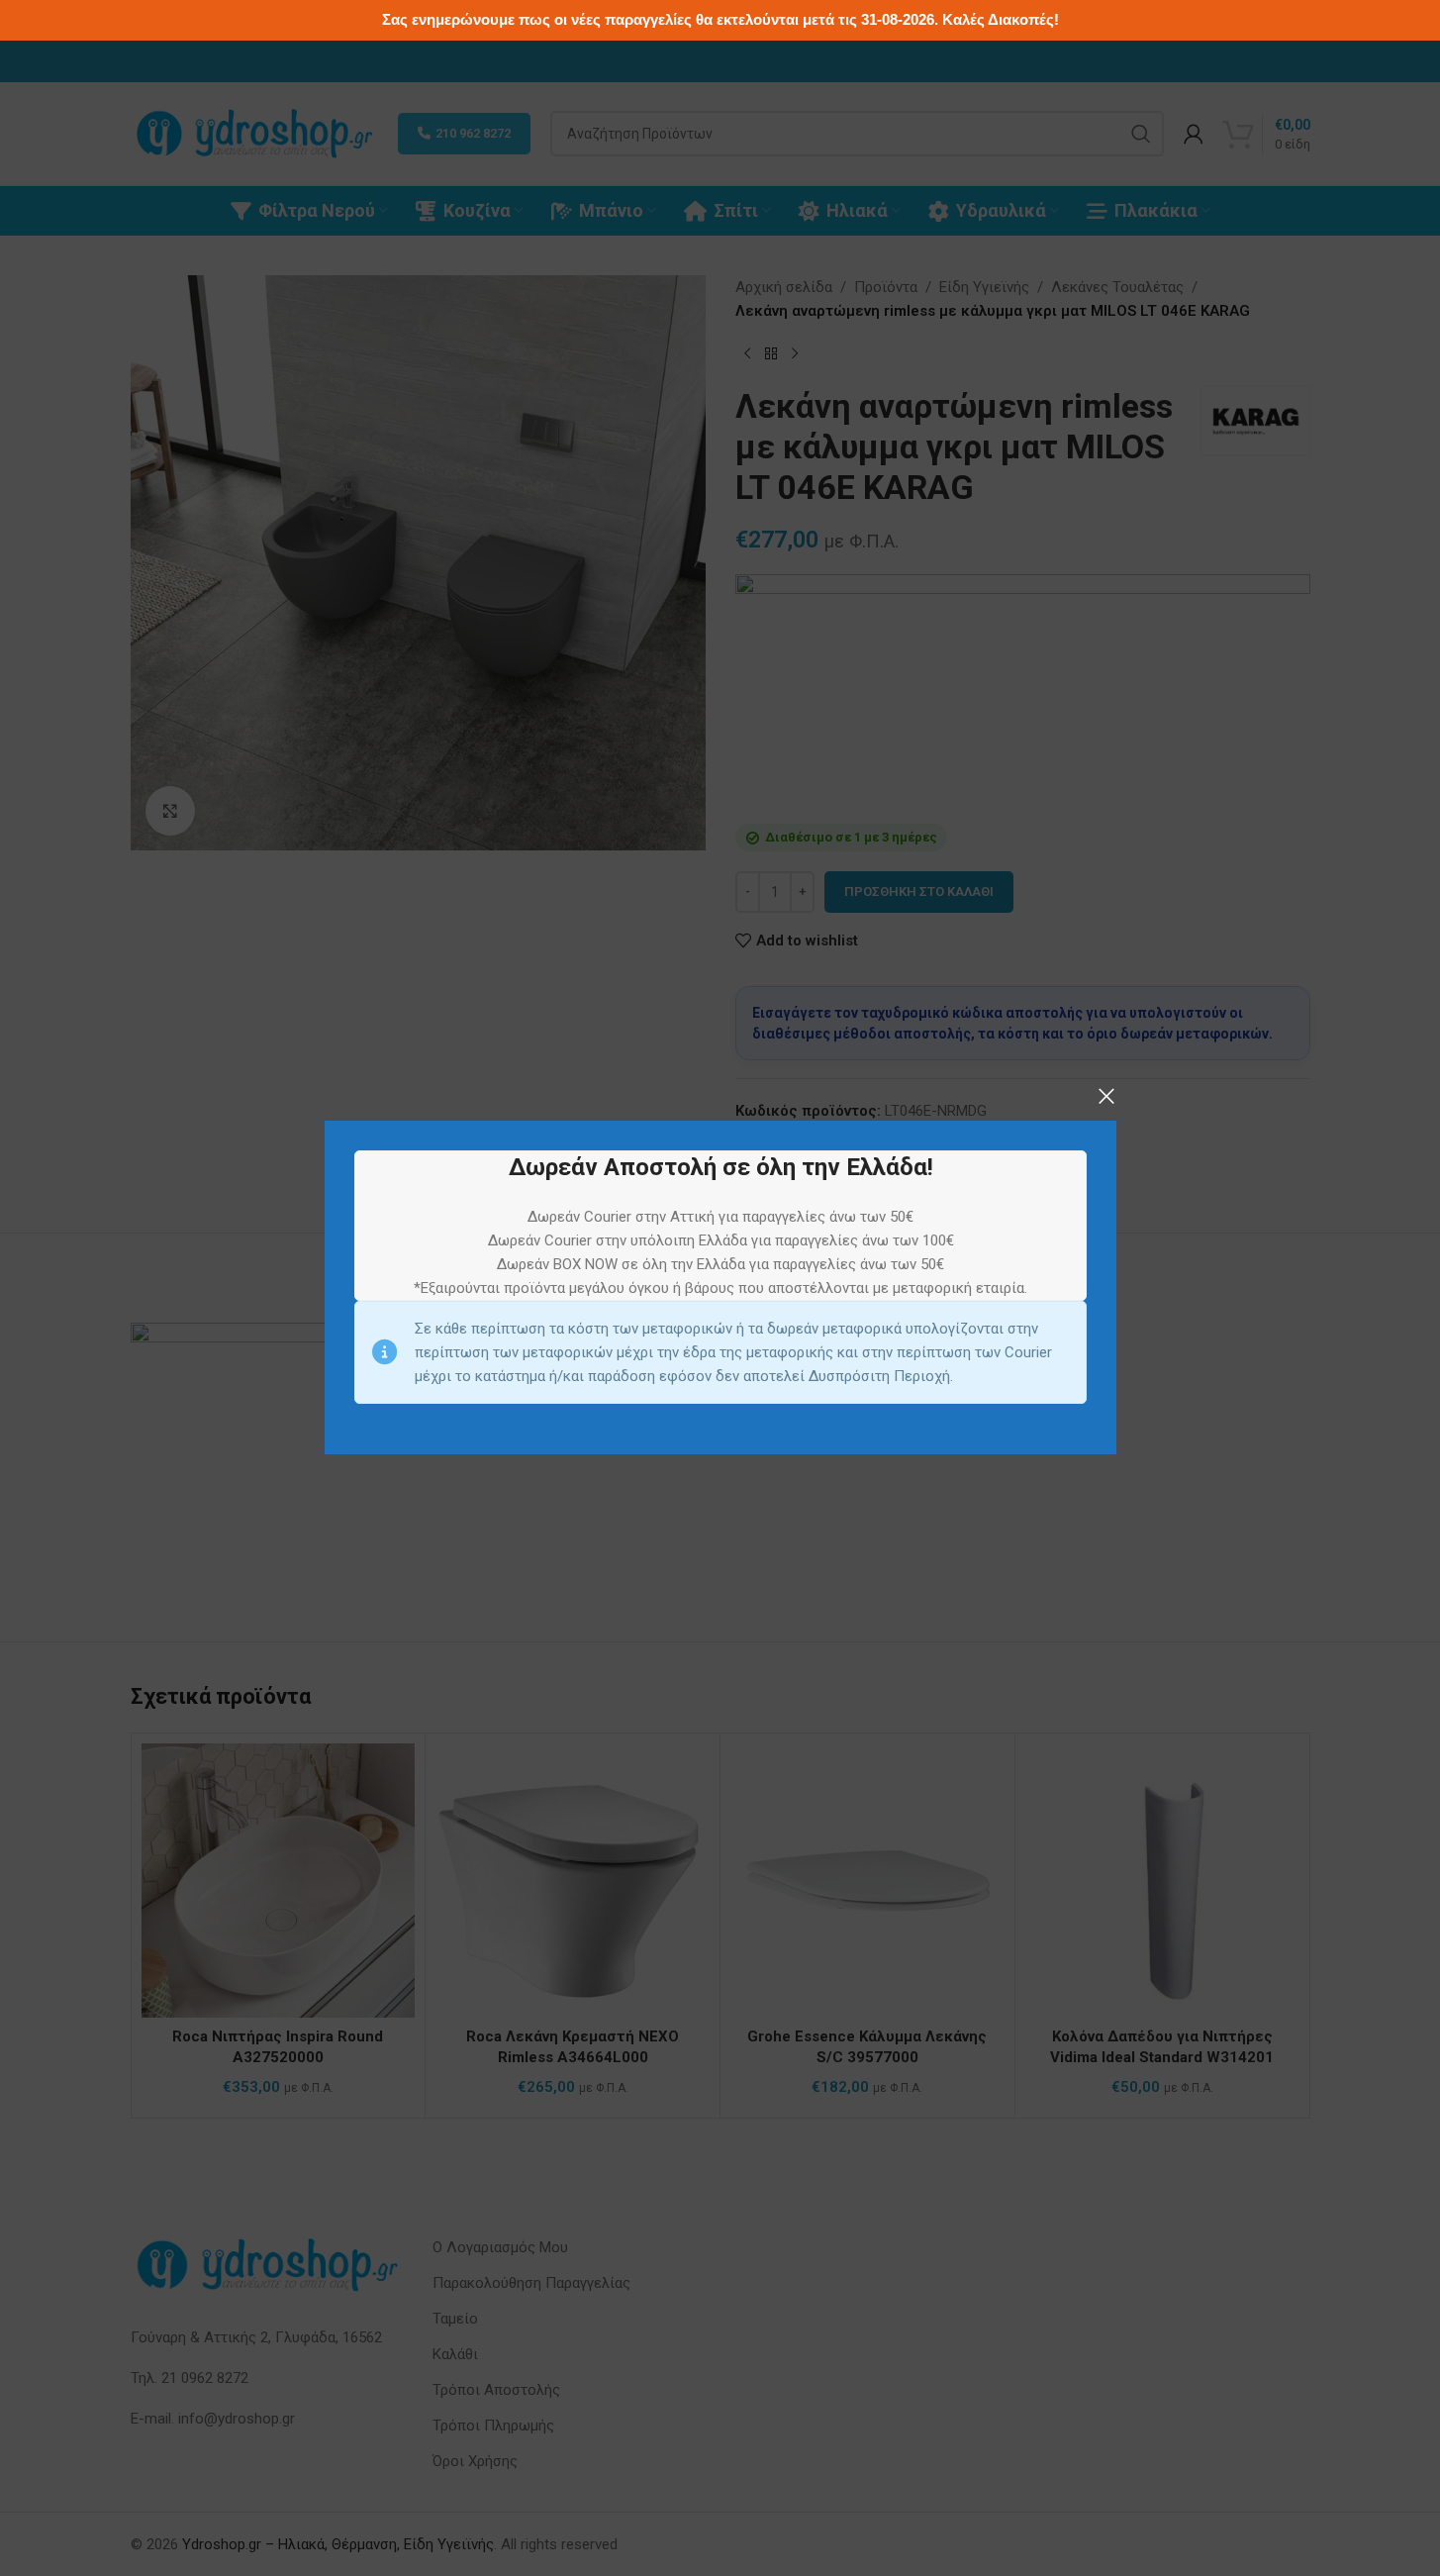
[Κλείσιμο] (1106, 1096)
